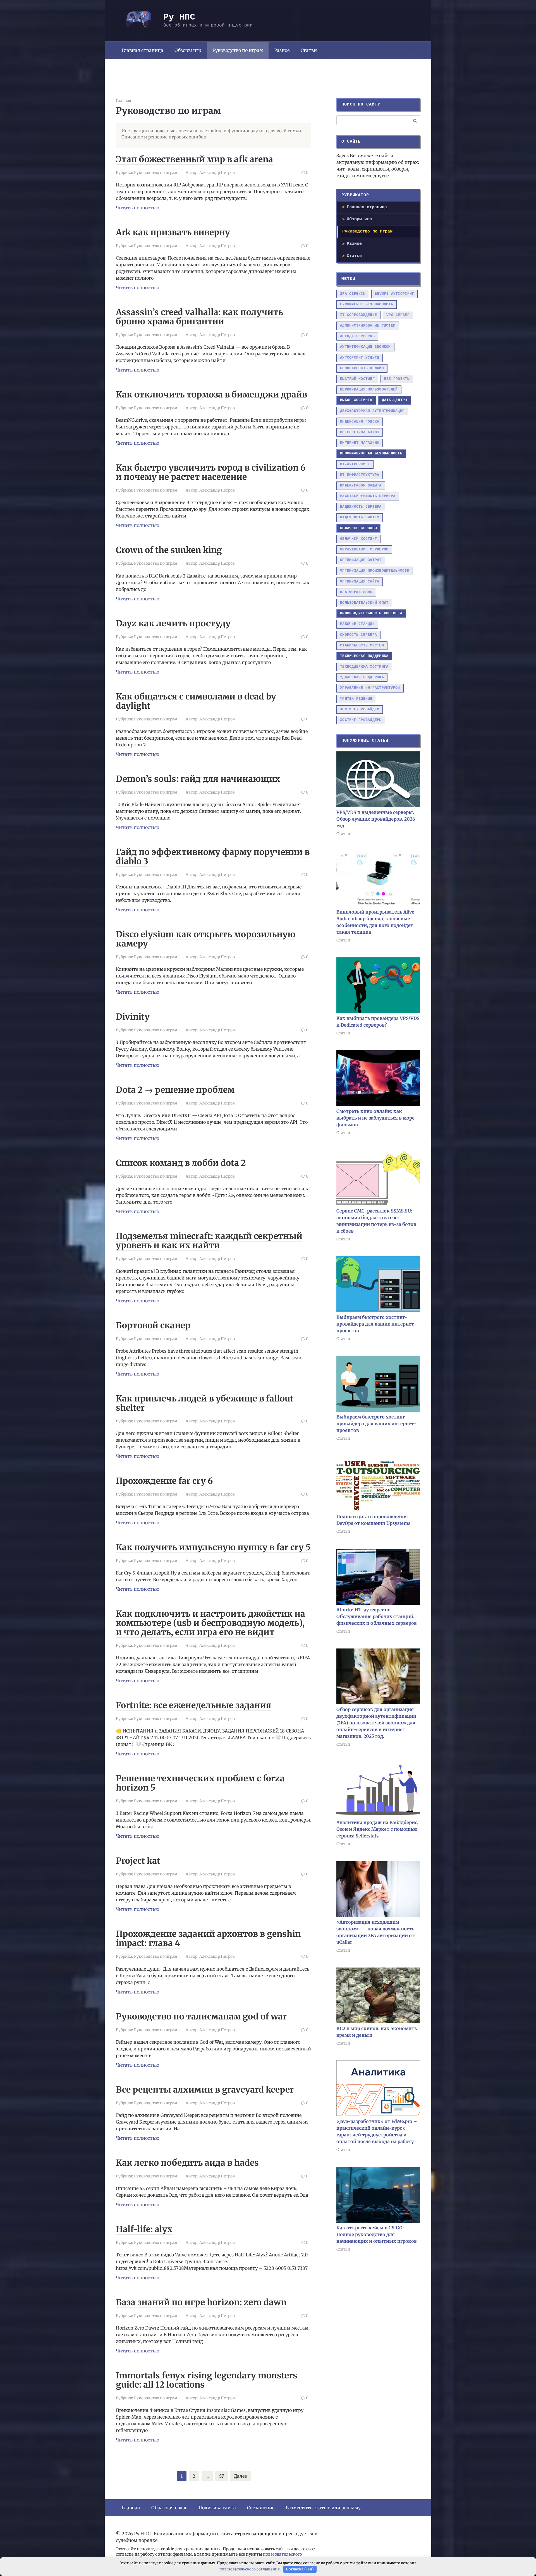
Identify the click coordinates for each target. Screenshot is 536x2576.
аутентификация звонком (365, 347)
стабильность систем (362, 645)
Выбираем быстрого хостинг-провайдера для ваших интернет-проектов (376, 1324)
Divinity (133, 1017)
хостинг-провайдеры (361, 720)
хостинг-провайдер (360, 709)
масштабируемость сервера (368, 496)
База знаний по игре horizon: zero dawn (201, 2302)
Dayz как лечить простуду (173, 623)
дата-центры (395, 400)
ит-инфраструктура (360, 475)
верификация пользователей (369, 390)
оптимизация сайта (360, 582)
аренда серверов (357, 336)
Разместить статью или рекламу (323, 2508)
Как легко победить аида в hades (187, 2163)
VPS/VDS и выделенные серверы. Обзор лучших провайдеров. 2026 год (376, 819)
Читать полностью (137, 208)
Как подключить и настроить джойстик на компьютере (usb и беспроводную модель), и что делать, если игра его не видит (210, 1623)
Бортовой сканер (153, 1325)
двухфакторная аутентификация (372, 411)
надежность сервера (361, 507)
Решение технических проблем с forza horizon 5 (200, 1783)
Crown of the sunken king (169, 550)
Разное (282, 50)
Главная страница (142, 50)
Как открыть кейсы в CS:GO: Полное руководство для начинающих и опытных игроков (377, 2234)
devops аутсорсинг (394, 294)
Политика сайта (217, 2508)
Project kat (138, 1861)
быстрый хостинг (357, 379)
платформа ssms (356, 592)
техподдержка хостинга (364, 667)
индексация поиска (360, 422)
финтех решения (356, 699)
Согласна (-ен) (300, 2569)
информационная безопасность (371, 453)
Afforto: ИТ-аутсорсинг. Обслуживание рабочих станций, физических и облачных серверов (377, 1616)
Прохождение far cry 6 (164, 1481)
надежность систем (360, 517)
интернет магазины (360, 443)
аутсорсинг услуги (360, 358)
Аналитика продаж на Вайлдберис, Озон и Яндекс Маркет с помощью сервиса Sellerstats (377, 1829)
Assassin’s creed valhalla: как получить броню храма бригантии (199, 317)
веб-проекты (397, 379)
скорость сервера (358, 635)
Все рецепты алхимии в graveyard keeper (205, 2089)
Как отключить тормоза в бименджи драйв (211, 394)
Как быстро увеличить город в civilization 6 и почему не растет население (211, 472)
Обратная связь (169, 2508)
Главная (131, 2508)
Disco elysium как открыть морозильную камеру (206, 939)
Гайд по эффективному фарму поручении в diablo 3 (213, 856)
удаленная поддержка (362, 677)
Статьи (309, 50)
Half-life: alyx (144, 2229)
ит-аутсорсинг (355, 464)
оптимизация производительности (375, 571)
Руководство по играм (156, 173)
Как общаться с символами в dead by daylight (196, 701)
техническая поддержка (364, 656)
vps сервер (398, 315)
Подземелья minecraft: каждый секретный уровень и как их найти (209, 1241)
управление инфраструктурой (370, 688)
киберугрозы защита (361, 486)
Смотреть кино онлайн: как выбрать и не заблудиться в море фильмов (375, 1118)
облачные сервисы (358, 528)
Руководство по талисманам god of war (201, 2016)
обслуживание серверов (364, 549)
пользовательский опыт (364, 603)
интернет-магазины (360, 432)
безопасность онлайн (362, 368)
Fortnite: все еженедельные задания (194, 1705)
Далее (240, 2476)
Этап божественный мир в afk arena (194, 159)
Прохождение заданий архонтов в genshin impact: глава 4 (208, 1938)
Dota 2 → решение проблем (175, 1090)
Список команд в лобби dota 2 (181, 1163)
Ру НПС (179, 17)
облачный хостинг (358, 539)
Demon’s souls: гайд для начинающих (198, 779)
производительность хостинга (371, 613)
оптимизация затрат (361, 560)
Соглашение (261, 2508)
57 (222, 2476)
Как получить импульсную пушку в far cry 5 (213, 1547)
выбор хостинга (356, 400)
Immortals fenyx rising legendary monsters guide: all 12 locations (207, 2380)
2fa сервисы (353, 294)
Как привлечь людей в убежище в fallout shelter (205, 1403)
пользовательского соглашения (250, 2569)
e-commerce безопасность (367, 304)
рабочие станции (357, 624)
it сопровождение (358, 315)
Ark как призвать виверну (173, 232)
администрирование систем (368, 326)
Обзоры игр (188, 50)
